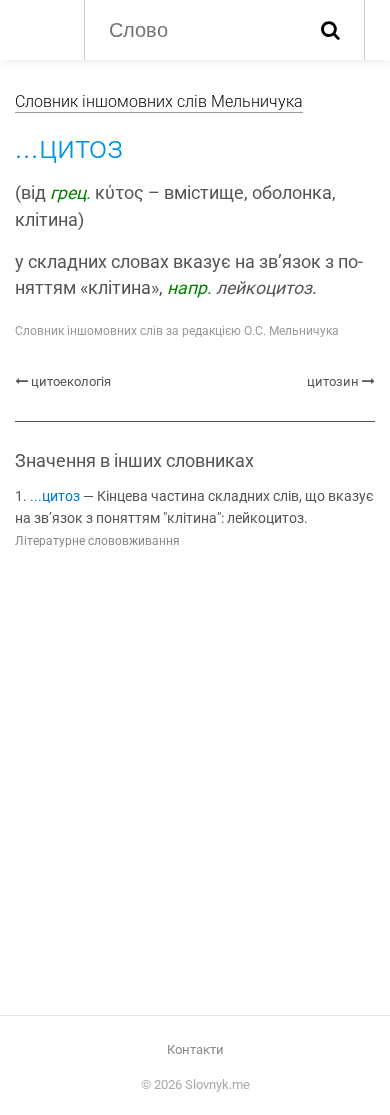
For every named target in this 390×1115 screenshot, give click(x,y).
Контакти (195, 1049)
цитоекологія (71, 381)
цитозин (333, 381)
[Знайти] (330, 30)
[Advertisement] (195, 786)
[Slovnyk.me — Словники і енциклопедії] (39, 28)
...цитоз (55, 496)
